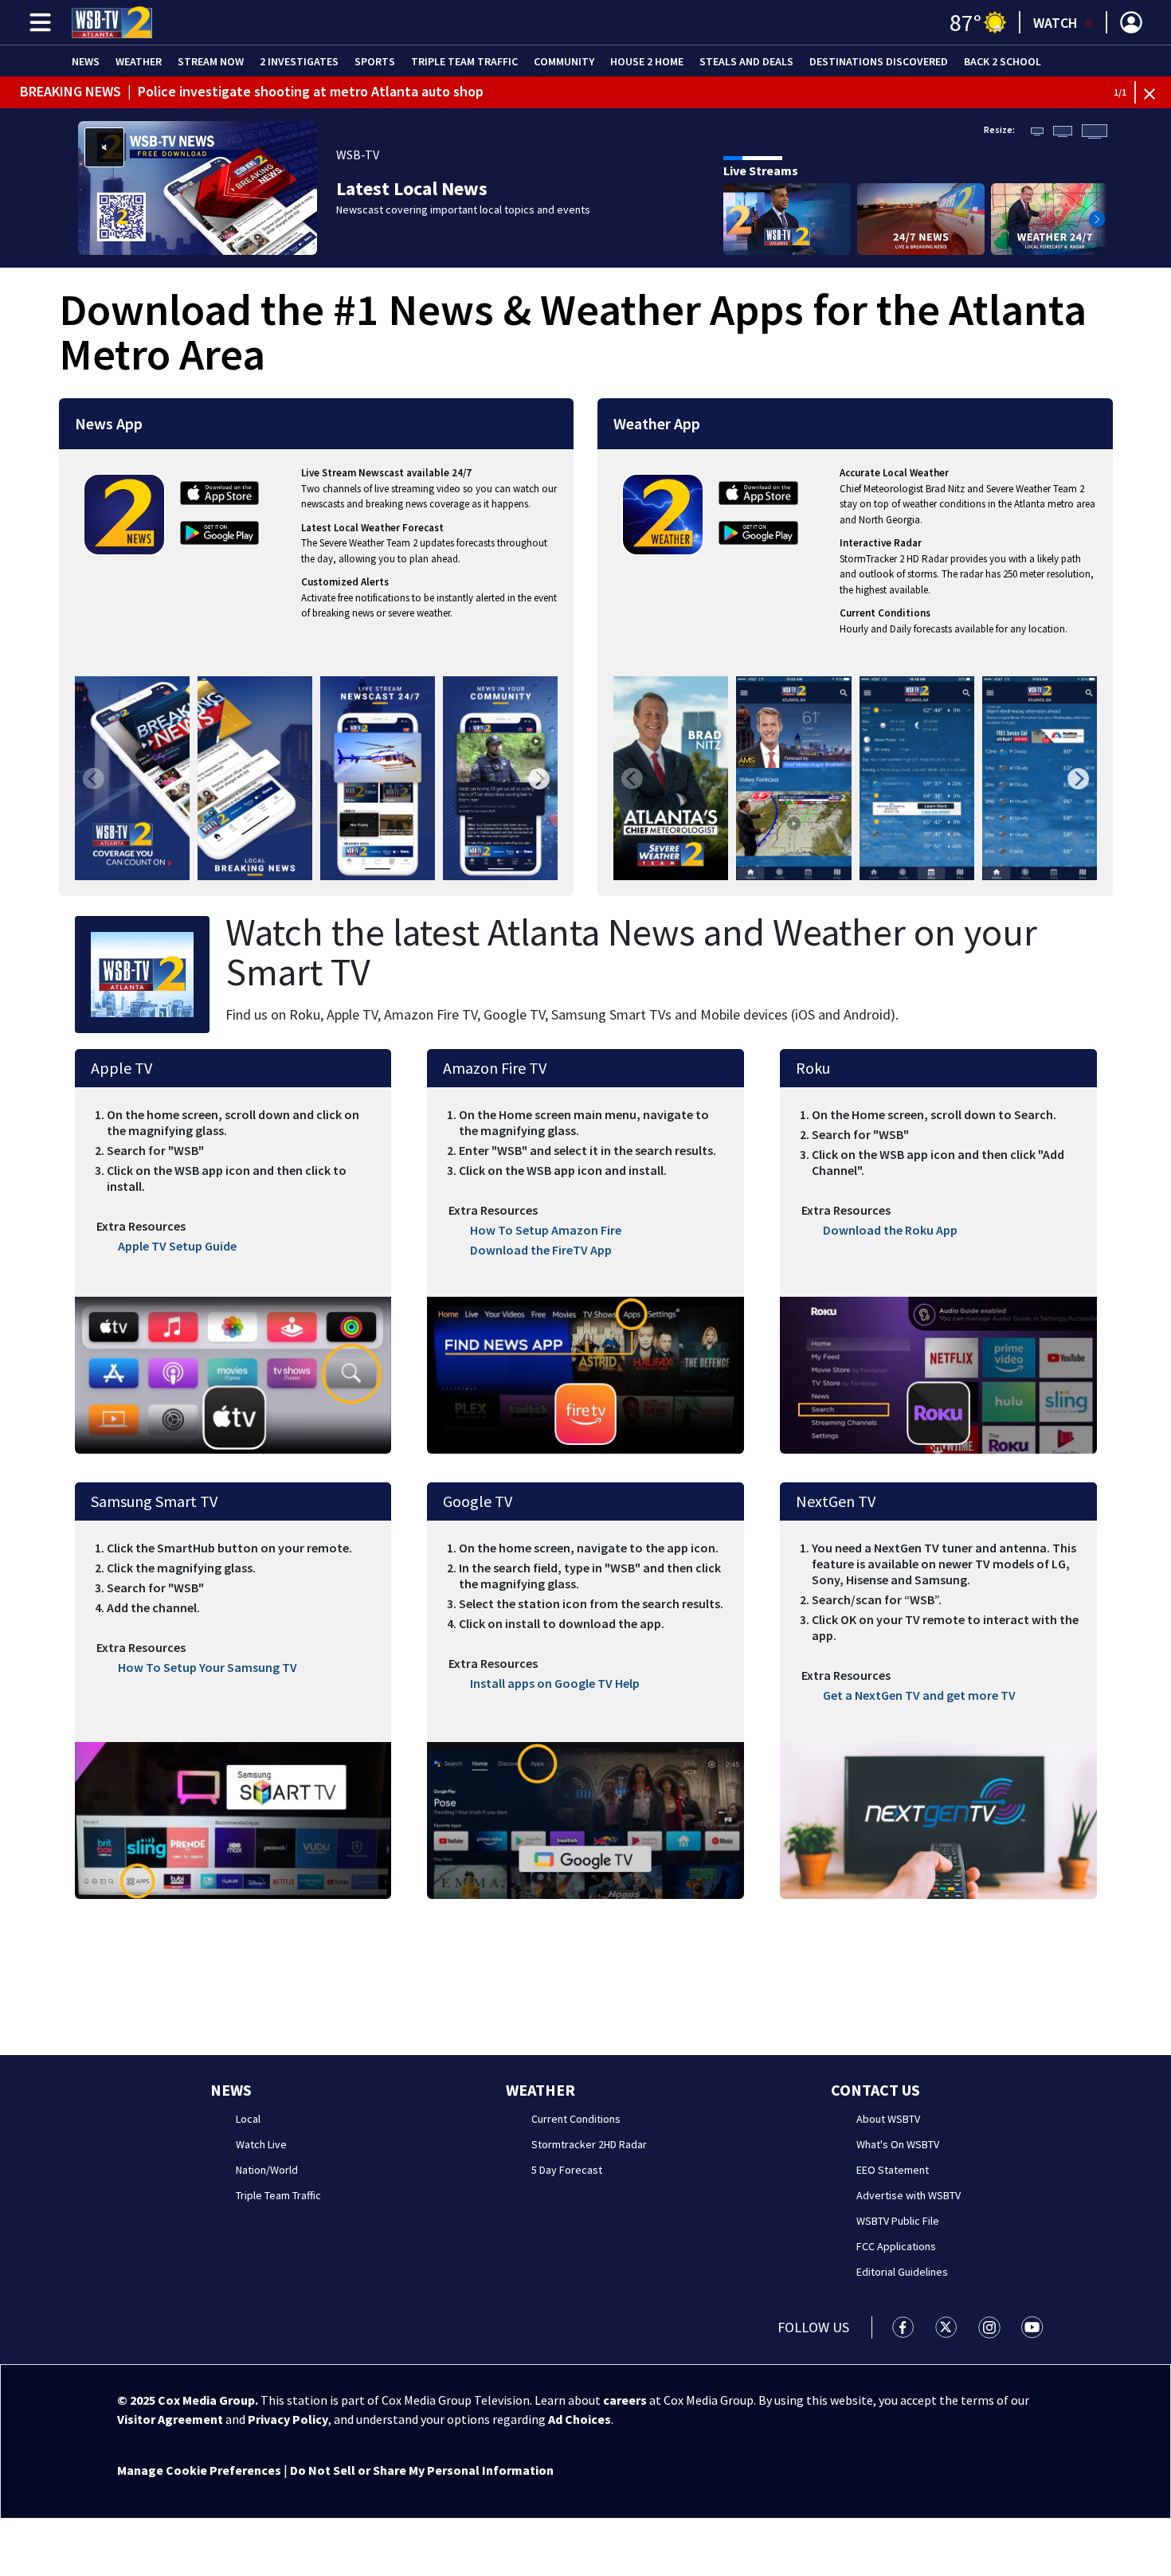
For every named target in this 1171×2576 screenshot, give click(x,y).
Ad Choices (580, 2419)
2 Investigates (299, 61)
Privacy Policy (288, 2419)
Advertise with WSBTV (909, 2195)
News (86, 61)
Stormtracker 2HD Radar (589, 2144)
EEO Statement (893, 2170)
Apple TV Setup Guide (177, 1246)
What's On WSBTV (898, 2144)
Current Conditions (576, 2119)
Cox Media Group (206, 2400)
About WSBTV (888, 2119)
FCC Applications (896, 2246)
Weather (139, 61)
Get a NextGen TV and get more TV (919, 1695)
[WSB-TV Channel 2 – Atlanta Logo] (112, 22)
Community (564, 61)
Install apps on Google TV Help (555, 1683)
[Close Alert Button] (1155, 93)
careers (625, 2400)
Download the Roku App (890, 1230)
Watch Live (261, 2144)
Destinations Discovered (879, 61)
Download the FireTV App (541, 1250)
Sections (37, 22)
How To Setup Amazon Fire (546, 1230)
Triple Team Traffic (464, 61)
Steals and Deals (746, 61)
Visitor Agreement (170, 2419)
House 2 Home (647, 61)
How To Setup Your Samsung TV (208, 1667)
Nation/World (267, 2170)
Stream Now (211, 61)
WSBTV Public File (898, 2221)
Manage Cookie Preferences (199, 2470)
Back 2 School (1003, 61)
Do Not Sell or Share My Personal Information (422, 2470)
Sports (375, 61)
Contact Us (875, 2090)
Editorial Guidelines (902, 2272)
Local (248, 2119)
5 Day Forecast (567, 2170)
